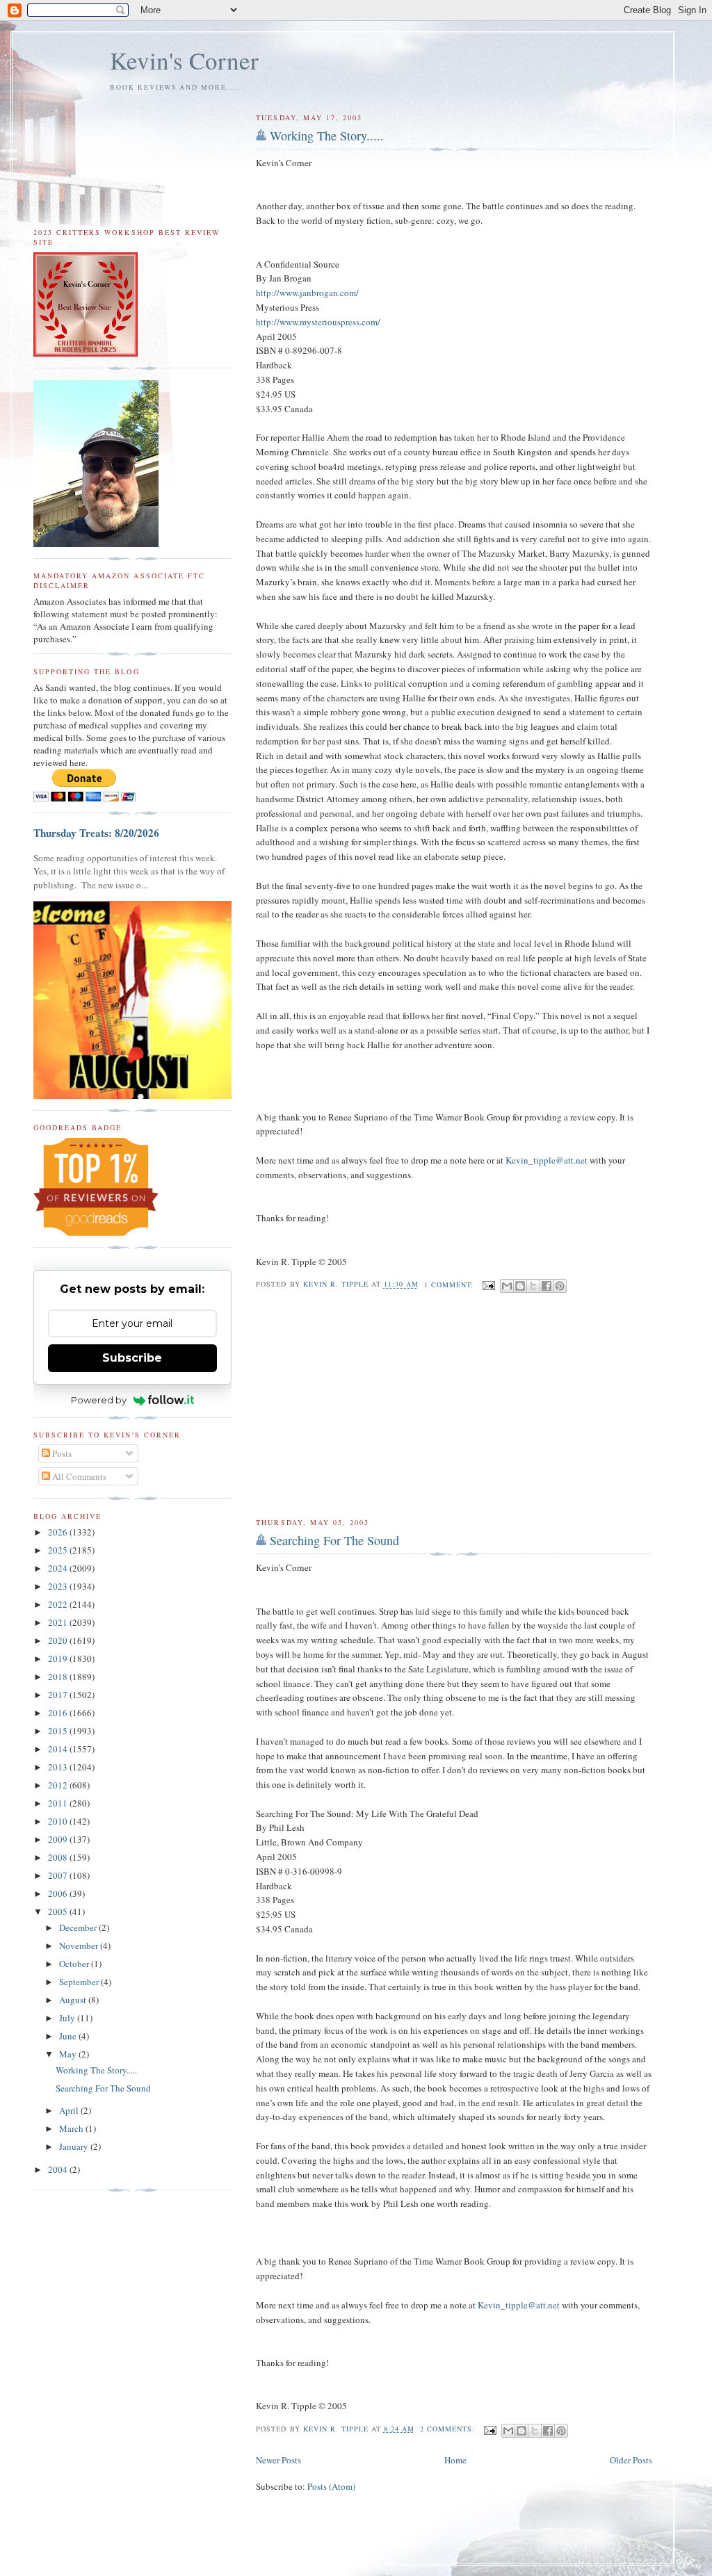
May (69, 2054)
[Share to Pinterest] (560, 1286)
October (75, 1964)
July (68, 2018)
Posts (61, 1453)
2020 (59, 1640)
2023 (59, 1586)
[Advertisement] (454, 1406)
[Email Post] (488, 1285)
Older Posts (631, 2460)
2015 (59, 1731)
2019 (59, 1658)
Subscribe (132, 1358)
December (79, 1927)
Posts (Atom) (331, 2486)
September (80, 1982)
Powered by (99, 1400)
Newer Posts (278, 2460)
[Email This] (507, 1286)
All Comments (78, 1476)
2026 (59, 1532)
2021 (59, 1622)
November (80, 1946)
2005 (59, 1911)
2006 (59, 1893)
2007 (59, 1875)
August (74, 2000)
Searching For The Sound (334, 1540)
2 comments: (449, 2429)
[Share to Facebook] (547, 1286)
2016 (59, 1713)
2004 (59, 2169)
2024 (59, 1568)
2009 (59, 1839)
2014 (59, 1749)
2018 (59, 1677)
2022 (59, 1604)
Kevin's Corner (184, 60)
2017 (59, 1695)
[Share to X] (533, 1286)
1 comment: (450, 1285)
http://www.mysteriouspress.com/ (318, 322)
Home (455, 2460)
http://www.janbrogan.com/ (307, 293)
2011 (59, 1803)
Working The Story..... (327, 136)
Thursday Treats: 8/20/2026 (96, 833)
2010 (59, 1821)
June (69, 2036)
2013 (59, 1767)
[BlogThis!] (520, 1286)
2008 (59, 1857)
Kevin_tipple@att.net (547, 1160)
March (72, 2128)
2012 (59, 1785)
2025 (59, 1550)
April (70, 2110)
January (75, 2146)
